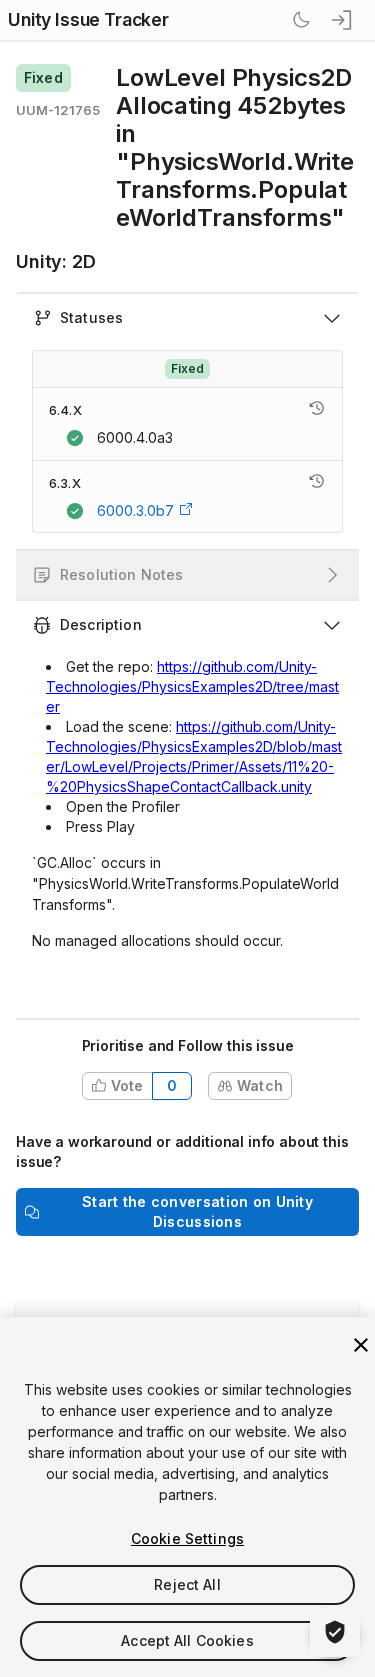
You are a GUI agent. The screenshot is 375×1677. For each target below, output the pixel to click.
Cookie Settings (187, 1538)
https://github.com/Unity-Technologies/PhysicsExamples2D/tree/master (192, 686)
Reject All (187, 1584)
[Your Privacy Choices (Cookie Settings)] (335, 1632)
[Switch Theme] (301, 20)
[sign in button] (343, 20)
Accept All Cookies (187, 1640)
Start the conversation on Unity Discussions (197, 1211)
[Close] (361, 1345)
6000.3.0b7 (135, 510)
